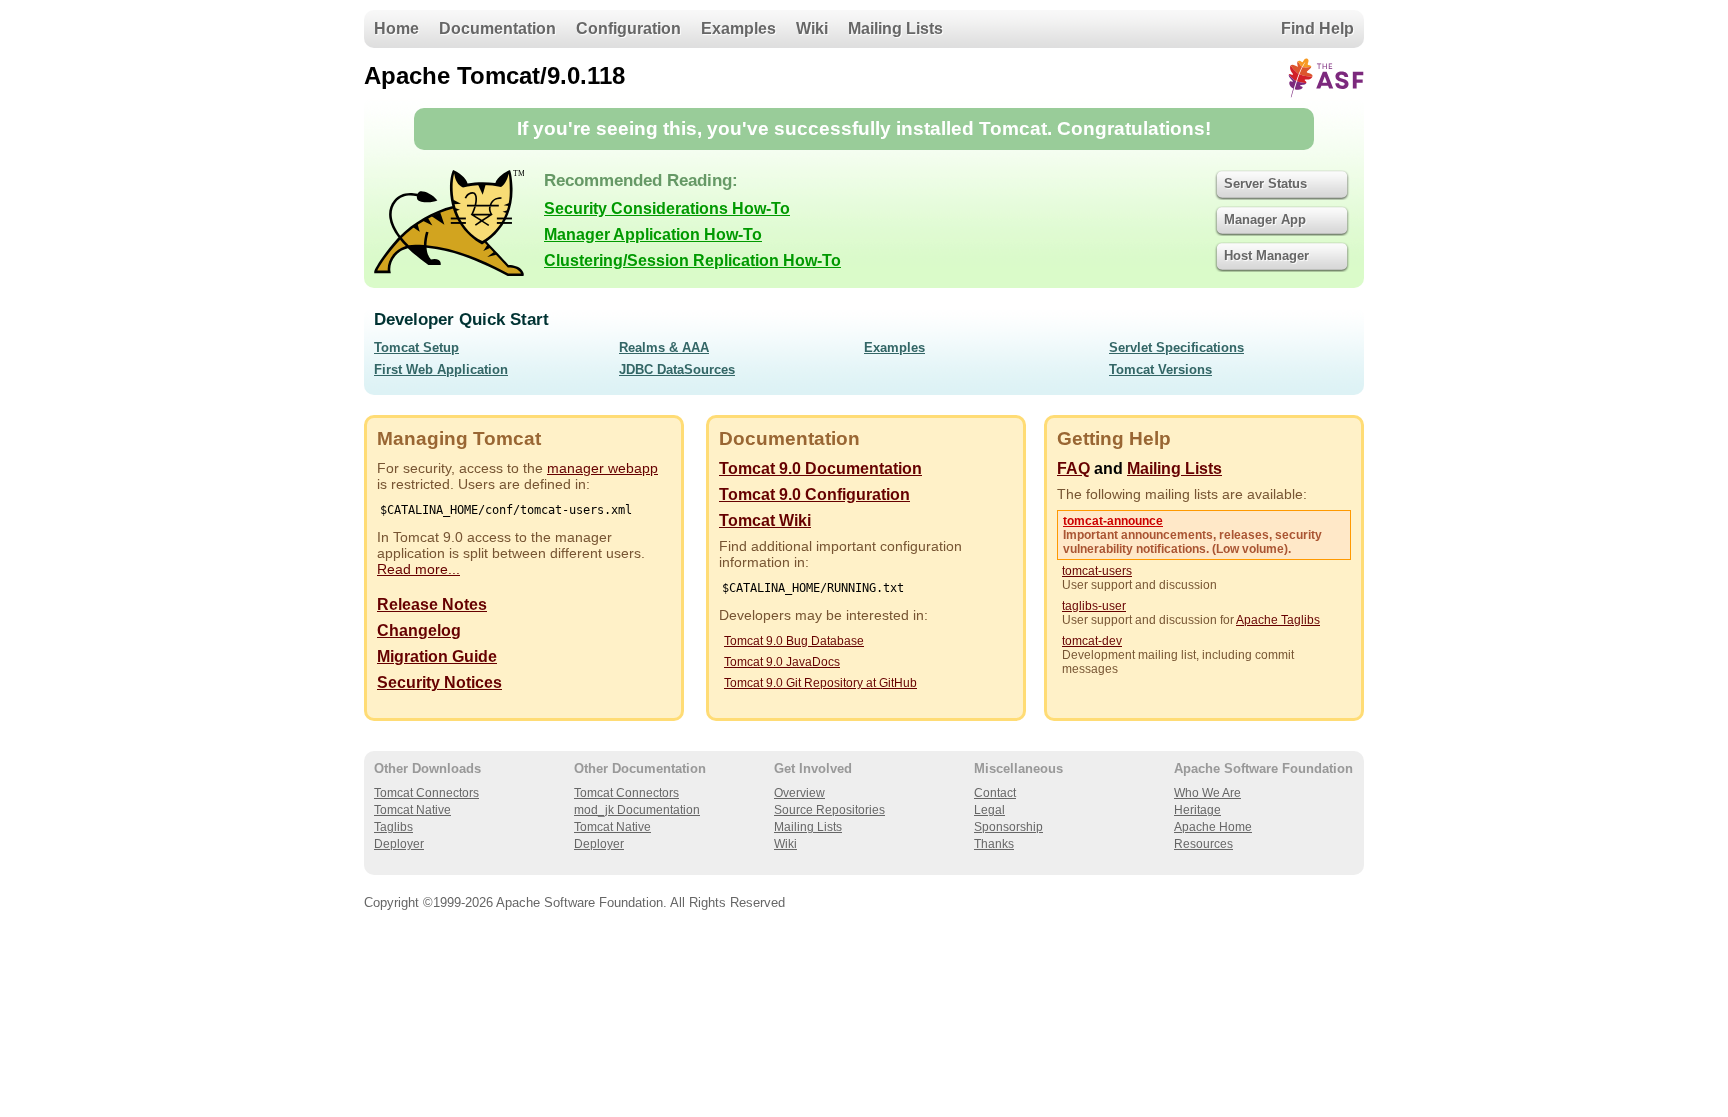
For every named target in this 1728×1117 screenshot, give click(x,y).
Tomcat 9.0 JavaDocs (782, 662)
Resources (1203, 844)
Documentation (497, 28)
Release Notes (432, 604)
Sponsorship (1008, 827)
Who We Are (1207, 793)
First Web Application (441, 369)
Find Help (1317, 28)
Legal (989, 810)
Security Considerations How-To (667, 208)
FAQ (1073, 468)
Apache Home (1213, 827)
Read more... (418, 569)
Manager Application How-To (653, 234)
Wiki (812, 28)
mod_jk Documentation (637, 810)
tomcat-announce (1113, 521)
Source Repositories (829, 810)
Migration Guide (437, 656)
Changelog (419, 630)
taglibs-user (1094, 606)
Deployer (399, 844)
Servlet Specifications (1176, 347)
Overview (799, 793)
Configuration (628, 28)
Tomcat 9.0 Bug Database (794, 641)
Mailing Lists (895, 28)
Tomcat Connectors (426, 793)
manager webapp (602, 468)
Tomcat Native (412, 810)
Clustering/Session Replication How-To (692, 260)
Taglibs (393, 827)
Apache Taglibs (1278, 620)
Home (396, 28)
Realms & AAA (664, 347)
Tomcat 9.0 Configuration (814, 494)
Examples (738, 28)
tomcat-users (1097, 571)
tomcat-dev (1092, 641)
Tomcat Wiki (765, 520)
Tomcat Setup (416, 347)
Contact (995, 793)
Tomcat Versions (1160, 369)
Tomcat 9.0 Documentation (820, 468)
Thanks (994, 844)
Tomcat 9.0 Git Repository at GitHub (820, 683)
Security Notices (439, 682)
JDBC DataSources (677, 369)
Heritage (1197, 810)
